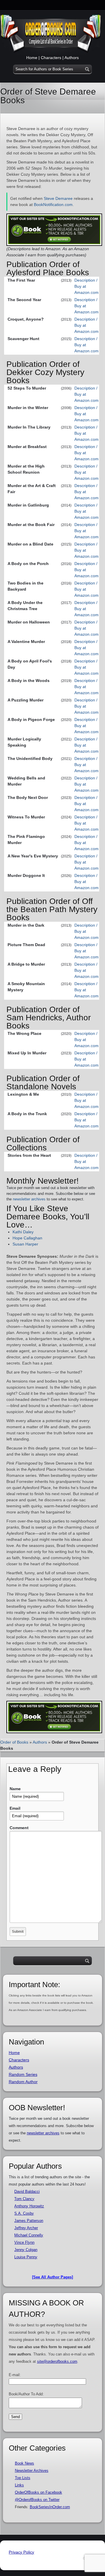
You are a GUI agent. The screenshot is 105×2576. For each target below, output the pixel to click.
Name (15, 1789)
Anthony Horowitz (29, 2206)
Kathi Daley (23, 1232)
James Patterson (29, 2221)
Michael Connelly (29, 2235)
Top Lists (23, 2478)
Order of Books (14, 1742)
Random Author (23, 2082)
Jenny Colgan (26, 2250)
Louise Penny (26, 2257)
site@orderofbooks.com (57, 2361)
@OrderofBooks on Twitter (37, 2500)
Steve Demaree (58, 198)
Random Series (23, 2074)
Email (15, 1808)
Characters (51, 58)
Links (19, 2485)
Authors (72, 58)
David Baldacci (27, 2192)
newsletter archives (29, 1199)
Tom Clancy (24, 2199)
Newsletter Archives (32, 2471)
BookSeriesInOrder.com (50, 2507)
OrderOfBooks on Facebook (38, 2492)
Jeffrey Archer (26, 2228)
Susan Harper (25, 1244)
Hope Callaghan (27, 1238)
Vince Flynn (24, 2242)
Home (32, 58)
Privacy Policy (21, 2552)
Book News (24, 2463)
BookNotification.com (53, 205)
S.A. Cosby (24, 2213)
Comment (19, 1828)
